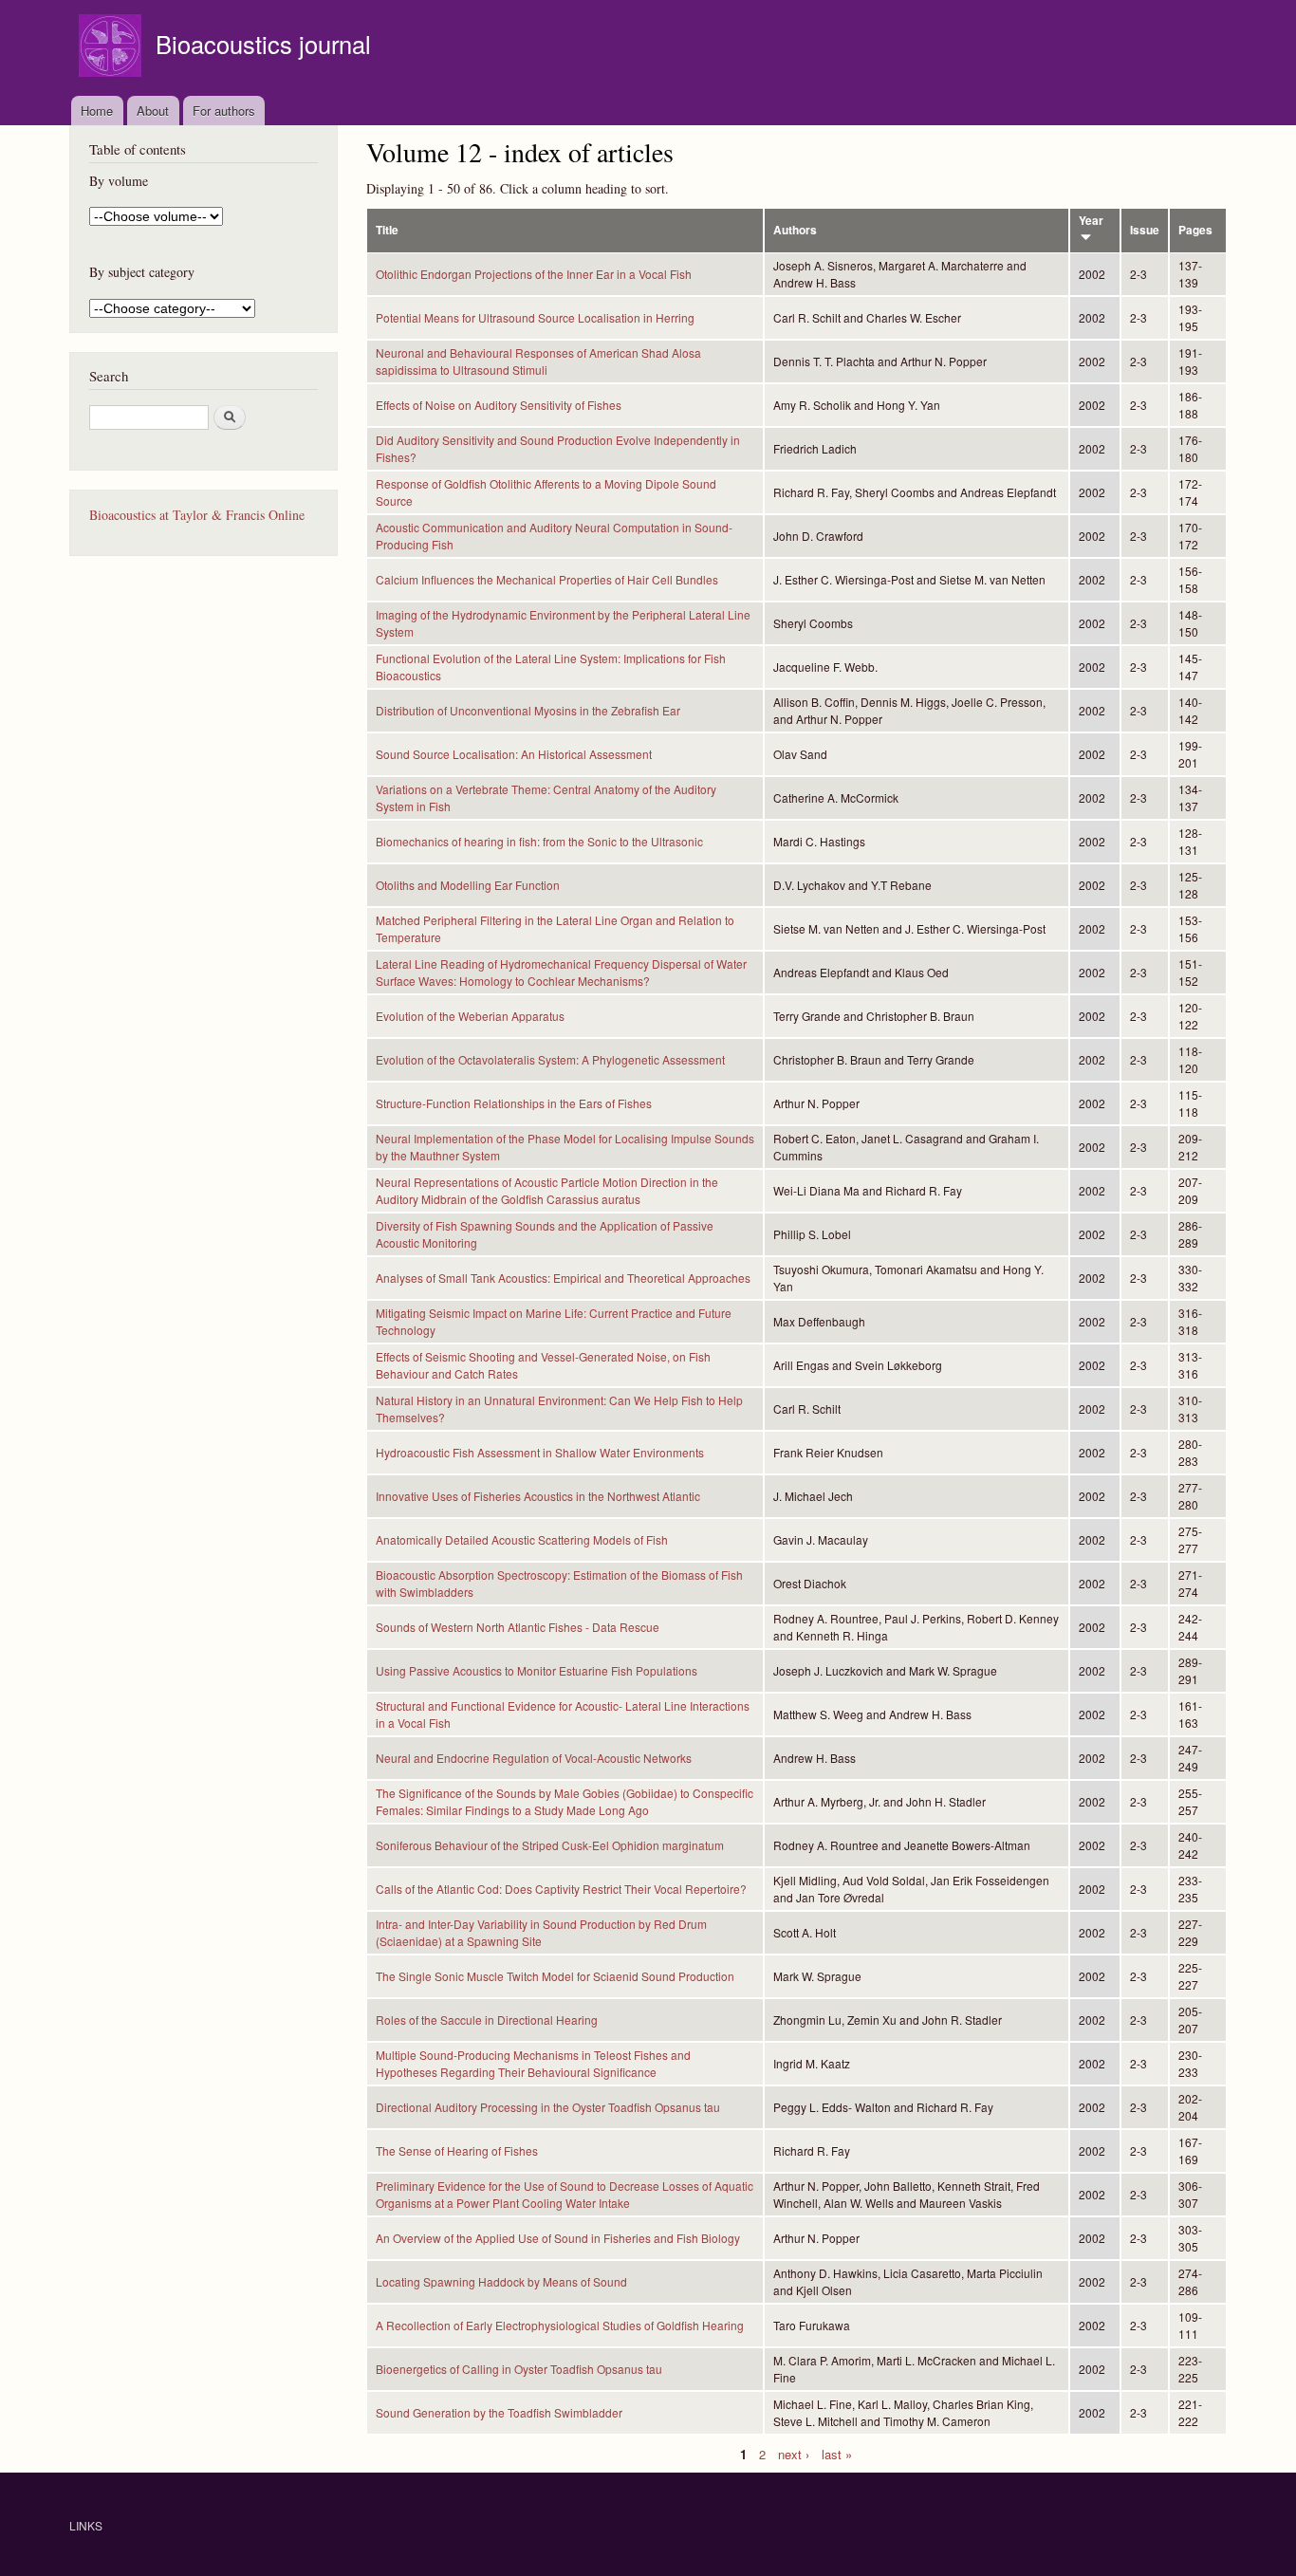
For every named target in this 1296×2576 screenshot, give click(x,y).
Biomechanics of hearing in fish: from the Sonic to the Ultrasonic (539, 841)
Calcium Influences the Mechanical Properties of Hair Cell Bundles (547, 579)
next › (794, 2453)
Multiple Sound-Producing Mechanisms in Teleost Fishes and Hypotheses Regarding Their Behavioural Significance (533, 2063)
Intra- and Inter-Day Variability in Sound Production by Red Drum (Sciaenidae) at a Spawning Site (541, 1932)
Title (387, 230)
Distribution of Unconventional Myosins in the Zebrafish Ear (528, 710)
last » (837, 2453)
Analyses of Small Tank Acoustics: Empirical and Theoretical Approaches (563, 1278)
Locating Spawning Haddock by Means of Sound (501, 2281)
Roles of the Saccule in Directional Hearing (487, 2020)
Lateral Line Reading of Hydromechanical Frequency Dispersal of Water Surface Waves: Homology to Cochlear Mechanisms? (561, 972)
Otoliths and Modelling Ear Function (468, 885)
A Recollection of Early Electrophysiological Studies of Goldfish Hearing (560, 2325)
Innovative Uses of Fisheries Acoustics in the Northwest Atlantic (538, 1496)
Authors (795, 230)
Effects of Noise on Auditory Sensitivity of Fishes (499, 405)
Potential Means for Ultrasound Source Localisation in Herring (535, 317)
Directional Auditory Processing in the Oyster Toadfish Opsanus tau (548, 2107)
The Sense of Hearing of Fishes (457, 2150)
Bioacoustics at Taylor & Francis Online (197, 515)
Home (97, 111)
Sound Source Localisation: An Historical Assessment (514, 754)
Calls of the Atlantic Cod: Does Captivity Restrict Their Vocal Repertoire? (561, 1889)
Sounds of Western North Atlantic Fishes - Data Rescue (518, 1627)
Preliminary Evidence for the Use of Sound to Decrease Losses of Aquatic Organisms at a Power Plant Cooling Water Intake (565, 2194)
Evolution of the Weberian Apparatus (470, 1016)
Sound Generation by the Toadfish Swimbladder (499, 2412)
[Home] (112, 48)
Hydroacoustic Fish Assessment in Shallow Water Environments (540, 1452)
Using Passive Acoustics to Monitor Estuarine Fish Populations (537, 1670)
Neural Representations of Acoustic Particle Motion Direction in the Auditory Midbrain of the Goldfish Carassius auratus (547, 1190)
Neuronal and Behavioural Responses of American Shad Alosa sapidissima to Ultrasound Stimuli (538, 361)
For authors (224, 111)
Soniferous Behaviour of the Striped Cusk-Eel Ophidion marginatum (550, 1845)
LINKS (86, 2525)
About (153, 111)
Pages (1195, 230)
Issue (1145, 230)
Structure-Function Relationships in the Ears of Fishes (514, 1103)
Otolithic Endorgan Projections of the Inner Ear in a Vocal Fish (534, 274)
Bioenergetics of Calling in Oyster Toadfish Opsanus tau (519, 2369)
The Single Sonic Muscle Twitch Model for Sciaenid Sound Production (555, 1976)
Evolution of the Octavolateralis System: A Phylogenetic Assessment (550, 1059)
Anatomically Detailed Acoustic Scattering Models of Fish (522, 1539)
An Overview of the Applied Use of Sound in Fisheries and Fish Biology (558, 2238)
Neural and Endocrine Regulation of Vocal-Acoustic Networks (534, 1758)
